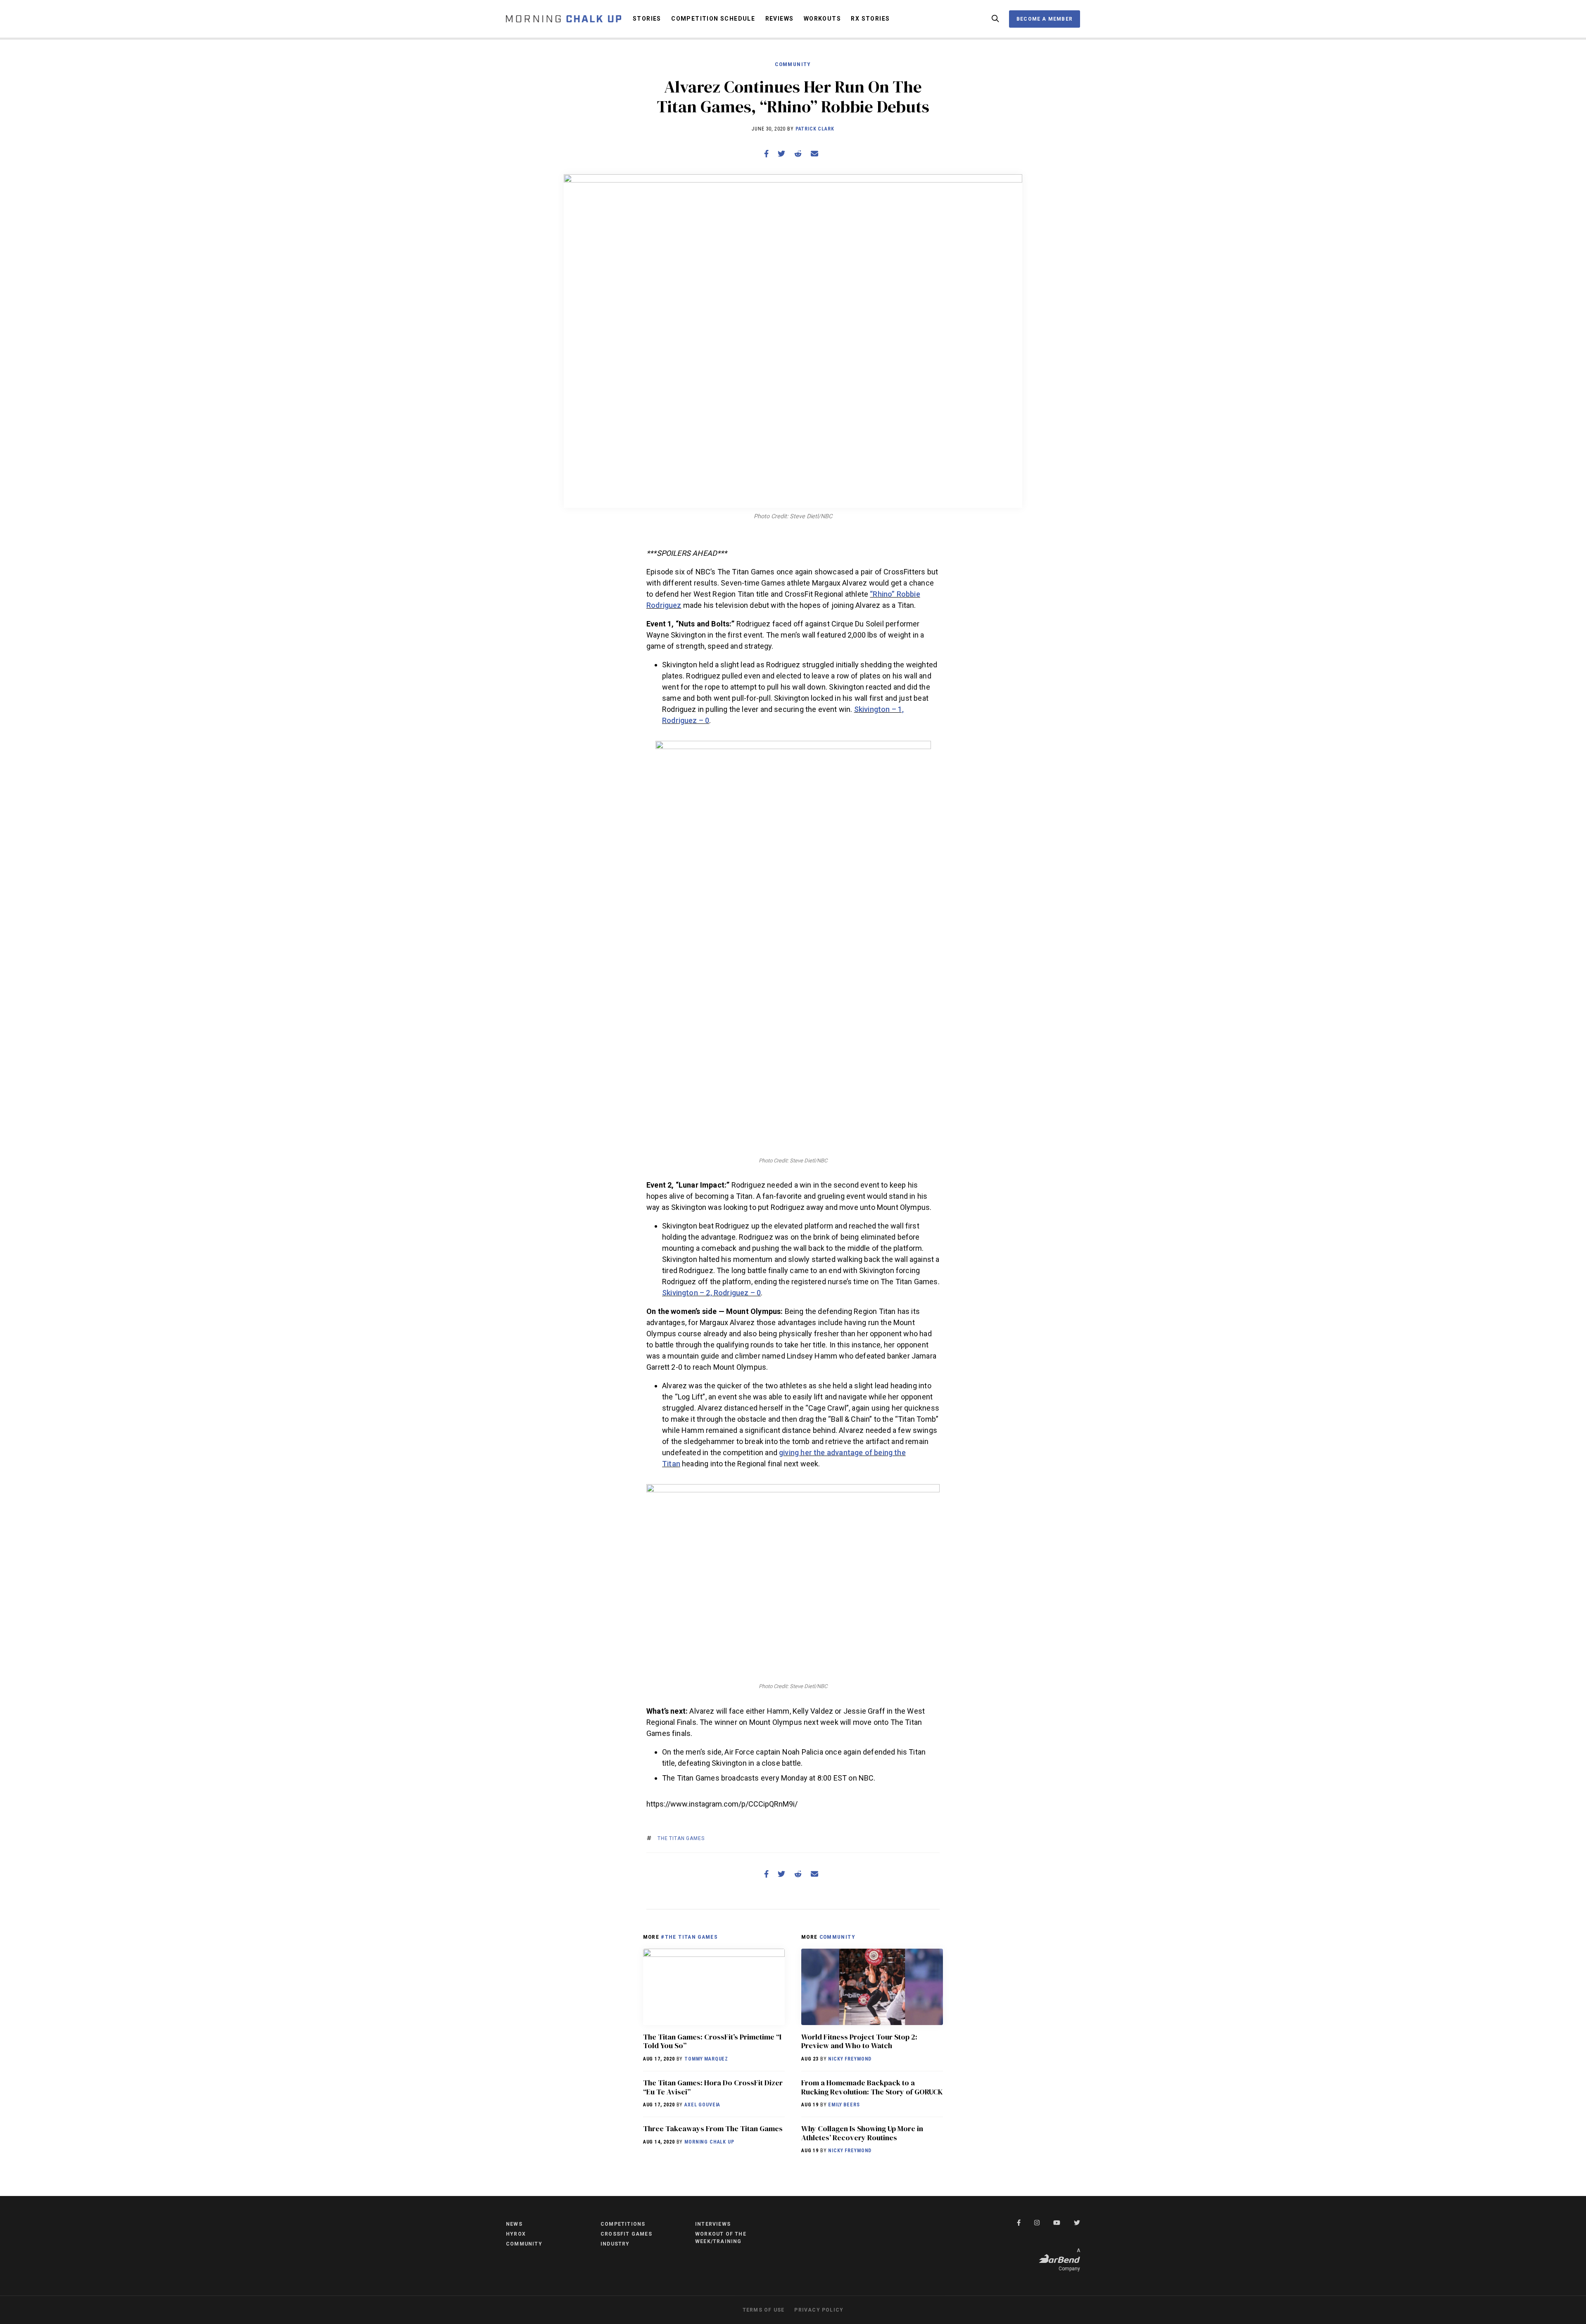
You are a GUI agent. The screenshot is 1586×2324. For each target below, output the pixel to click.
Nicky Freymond (850, 2059)
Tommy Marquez (706, 2059)
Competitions (623, 2224)
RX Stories (870, 19)
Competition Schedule (713, 19)
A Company (1069, 2260)
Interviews (713, 2224)
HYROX (516, 2234)
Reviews (780, 19)
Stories (647, 19)
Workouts (822, 19)
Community (793, 64)
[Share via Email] (814, 154)
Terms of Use (763, 2310)
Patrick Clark (815, 129)
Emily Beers (844, 2105)
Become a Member (1045, 19)
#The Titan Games (689, 1937)
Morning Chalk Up (709, 2142)
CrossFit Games (626, 2234)
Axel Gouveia (702, 2105)
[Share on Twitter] (781, 154)
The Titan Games (681, 1838)
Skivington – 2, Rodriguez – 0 (711, 1293)
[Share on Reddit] (798, 154)
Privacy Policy (819, 2310)
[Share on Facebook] (766, 154)
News (514, 2224)
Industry (615, 2244)
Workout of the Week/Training (721, 2238)
